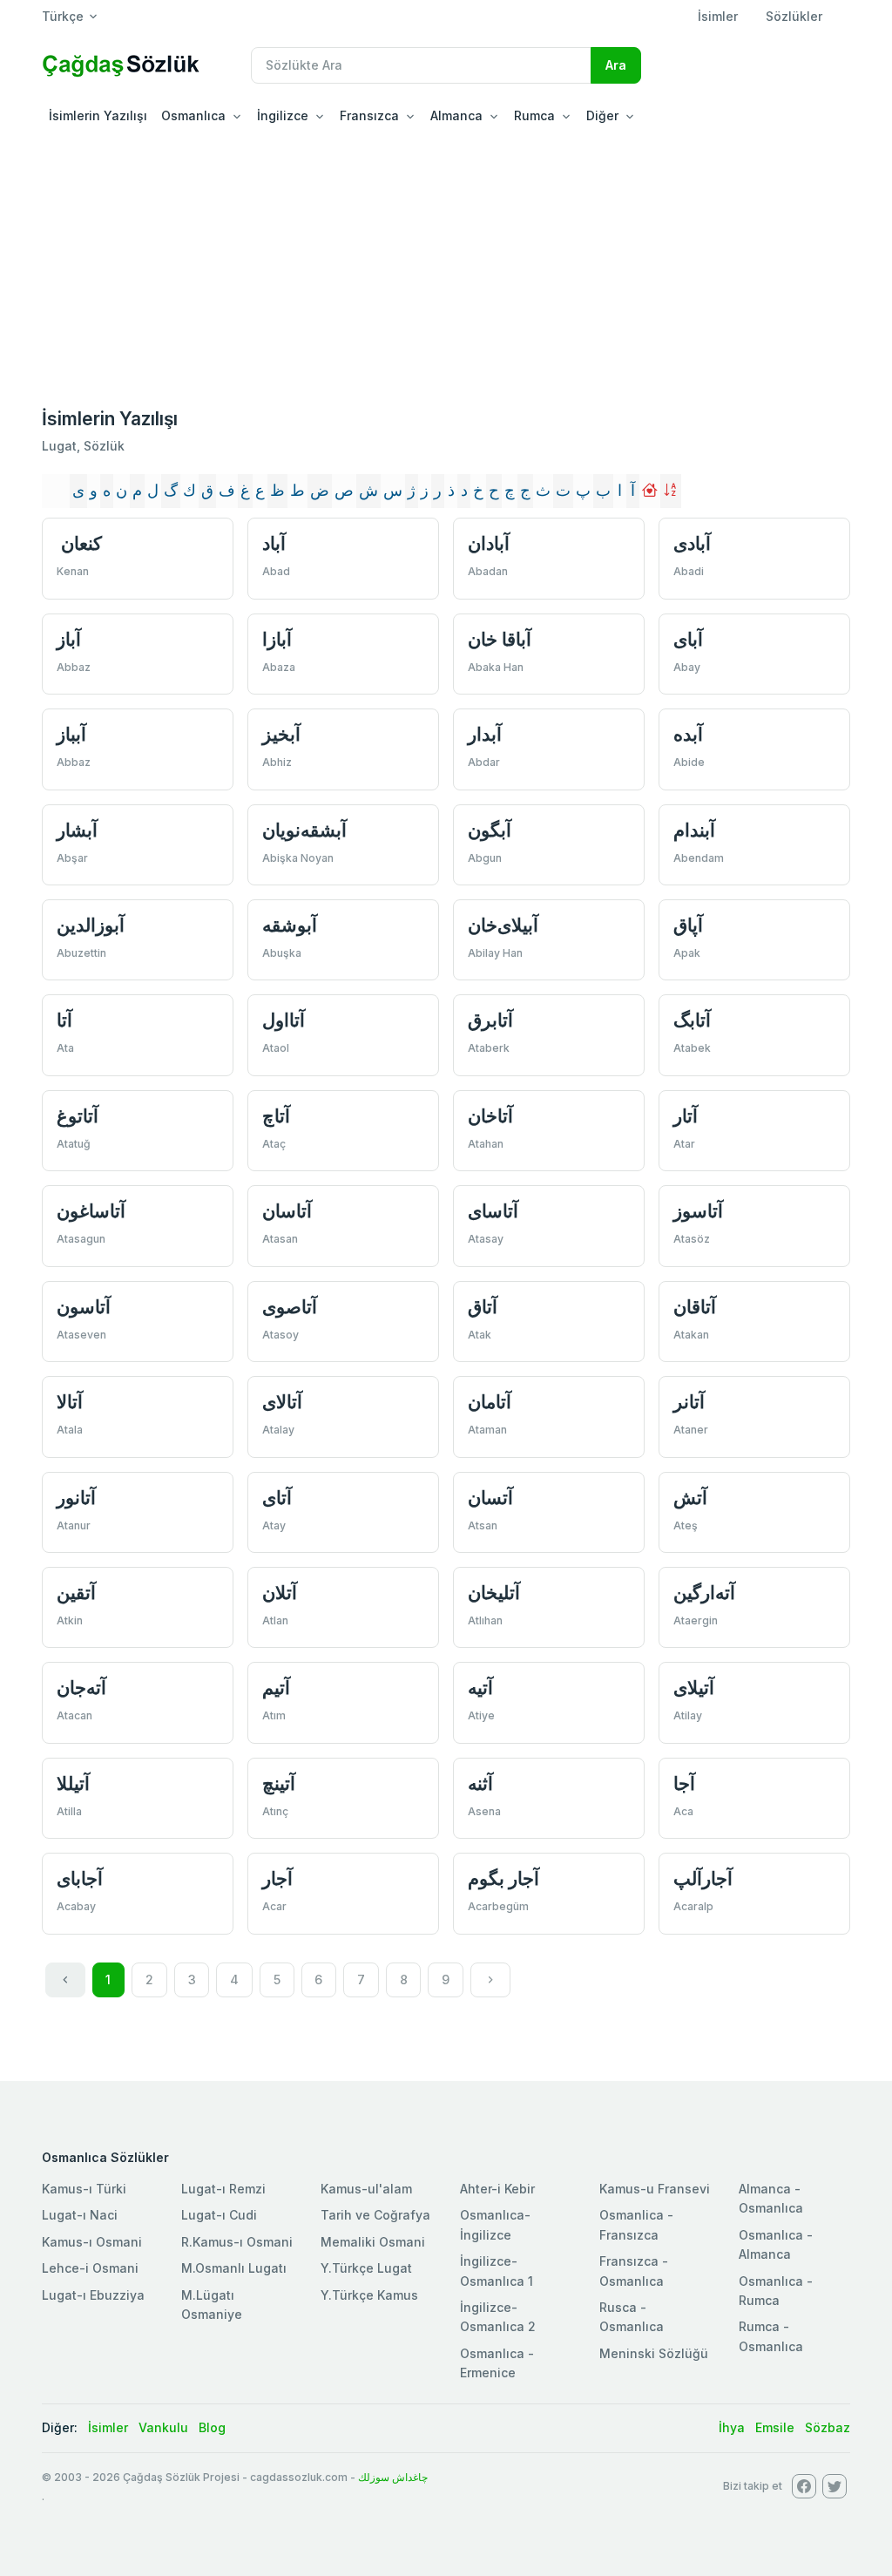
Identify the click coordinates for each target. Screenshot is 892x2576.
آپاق (688, 925)
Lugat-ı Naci (80, 2215)
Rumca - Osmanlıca (771, 2336)
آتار (686, 1116)
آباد (274, 543)
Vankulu (163, 2427)
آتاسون (84, 1307)
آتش (690, 1498)
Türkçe (63, 16)
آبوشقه (290, 925)
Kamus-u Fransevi (655, 2189)
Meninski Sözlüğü (654, 2353)
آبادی (692, 543)
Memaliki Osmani (373, 2242)
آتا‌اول (284, 1020)
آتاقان (695, 1307)
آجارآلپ (703, 1878)
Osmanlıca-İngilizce (495, 2224)
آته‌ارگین (704, 1593)
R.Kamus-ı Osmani (237, 2242)
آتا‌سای (493, 1211)
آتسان (490, 1498)
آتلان (280, 1593)
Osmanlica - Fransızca (636, 2224)
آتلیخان (494, 1593)
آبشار (77, 830)
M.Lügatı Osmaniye (212, 2305)
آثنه (480, 1783)
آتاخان (490, 1116)
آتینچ (279, 1783)
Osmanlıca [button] (193, 115)
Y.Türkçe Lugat (366, 2268)
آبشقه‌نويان (304, 830)
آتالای (282, 1402)
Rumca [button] (534, 115)
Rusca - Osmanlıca (632, 2317)
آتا (64, 1020)
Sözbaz (828, 2427)
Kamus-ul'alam (366, 2189)
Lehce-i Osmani (90, 2268)
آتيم (276, 1688)
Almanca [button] (456, 115)
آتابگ (692, 1020)
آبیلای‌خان (503, 925)
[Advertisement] (446, 265)
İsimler (718, 16)
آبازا (277, 639)
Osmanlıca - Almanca (776, 2244)
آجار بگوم (503, 1878)
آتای (277, 1498)
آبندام (694, 830)
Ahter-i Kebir (497, 2189)
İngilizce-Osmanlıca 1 (497, 2271)
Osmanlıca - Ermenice (497, 2363)
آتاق (483, 1307)
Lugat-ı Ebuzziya (93, 2295)
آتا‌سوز (698, 1211)
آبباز (71, 734)
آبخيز (281, 734)
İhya (732, 2427)
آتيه (480, 1688)
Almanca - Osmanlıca (771, 2198)
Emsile (775, 2427)
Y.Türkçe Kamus (369, 2295)
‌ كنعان (79, 543)
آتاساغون (91, 1211)
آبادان (489, 543)
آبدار (485, 734)
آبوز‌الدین (91, 925)
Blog (212, 2427)
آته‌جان (81, 1688)
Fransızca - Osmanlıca (634, 2271)
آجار (277, 1878)
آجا (684, 1783)
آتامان (490, 1402)
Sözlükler (794, 16)
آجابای (80, 1878)
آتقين (76, 1593)
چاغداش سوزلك (393, 2477)
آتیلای (694, 1688)
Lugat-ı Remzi (223, 2189)
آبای (688, 639)
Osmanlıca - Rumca (776, 2291)
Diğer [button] (602, 115)
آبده (688, 734)
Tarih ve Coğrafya (375, 2215)
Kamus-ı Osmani (92, 2242)
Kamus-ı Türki (84, 2189)
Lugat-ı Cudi (219, 2215)
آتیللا (73, 1783)
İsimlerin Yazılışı (98, 115)
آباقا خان (500, 639)
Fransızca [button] (369, 115)
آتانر (689, 1402)
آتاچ (276, 1116)
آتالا (70, 1402)
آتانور (76, 1498)
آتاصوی (290, 1307)
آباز (69, 639)
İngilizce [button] (283, 115)
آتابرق (490, 1020)
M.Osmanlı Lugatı (234, 2268)
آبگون (490, 830)
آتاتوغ (78, 1116)
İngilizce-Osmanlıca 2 (498, 2317)
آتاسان (287, 1211)
